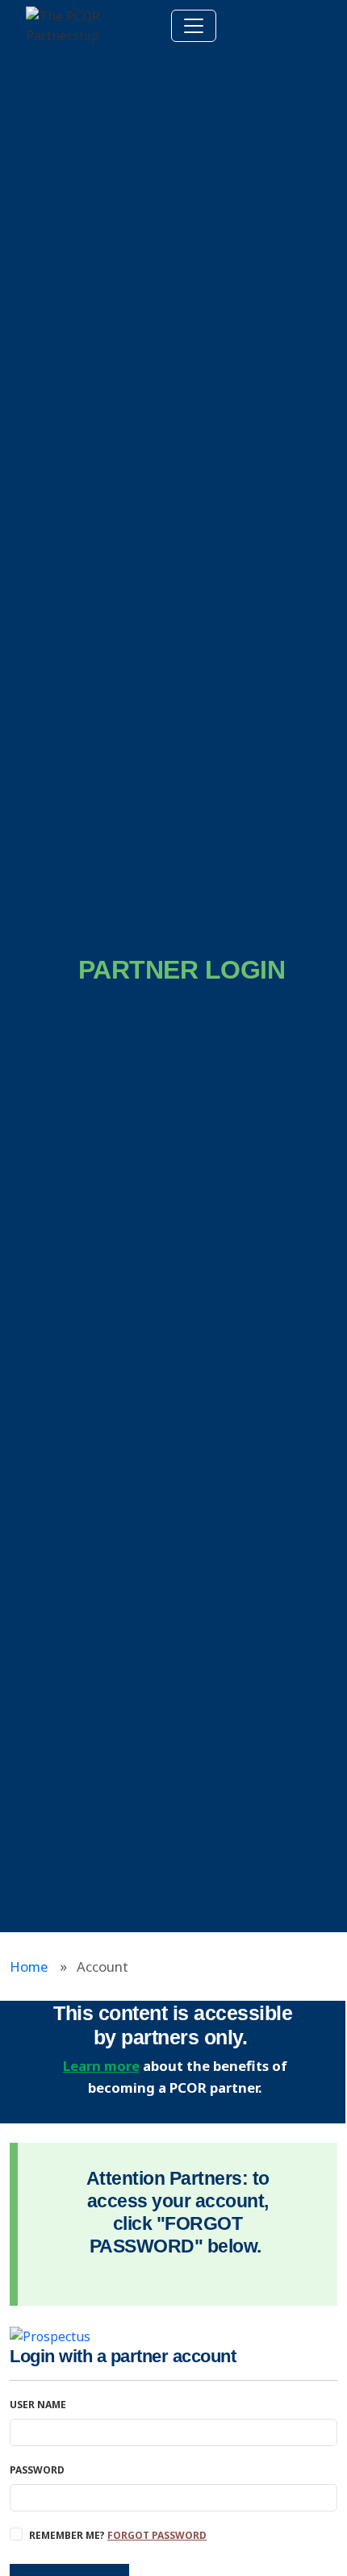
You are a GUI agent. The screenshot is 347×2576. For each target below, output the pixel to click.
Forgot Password (157, 2535)
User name (38, 2405)
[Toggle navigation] (194, 26)
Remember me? (118, 2535)
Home (29, 1966)
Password (37, 2470)
